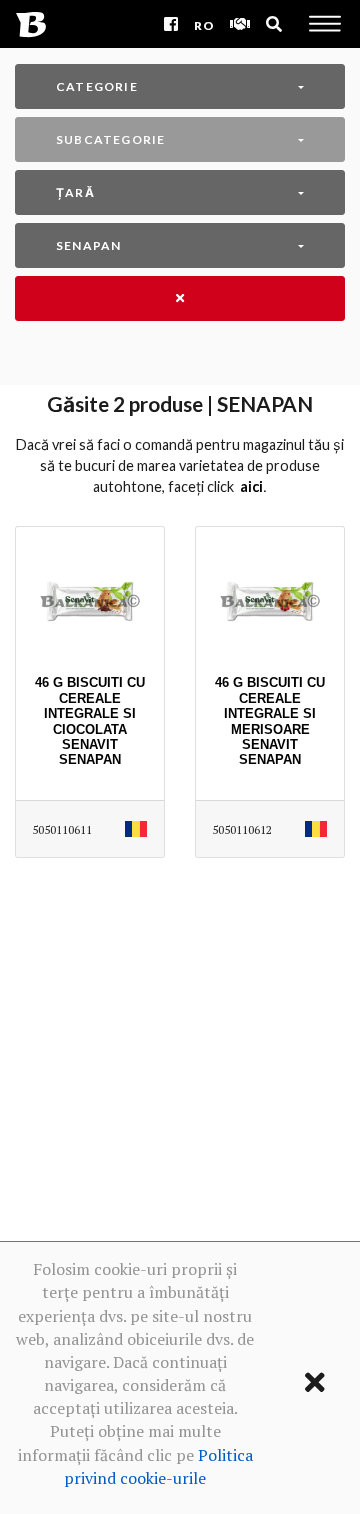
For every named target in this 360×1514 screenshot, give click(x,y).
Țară (75, 192)
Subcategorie (110, 139)
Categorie (97, 86)
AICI (251, 486)
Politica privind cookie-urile (158, 1466)
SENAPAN (88, 245)
